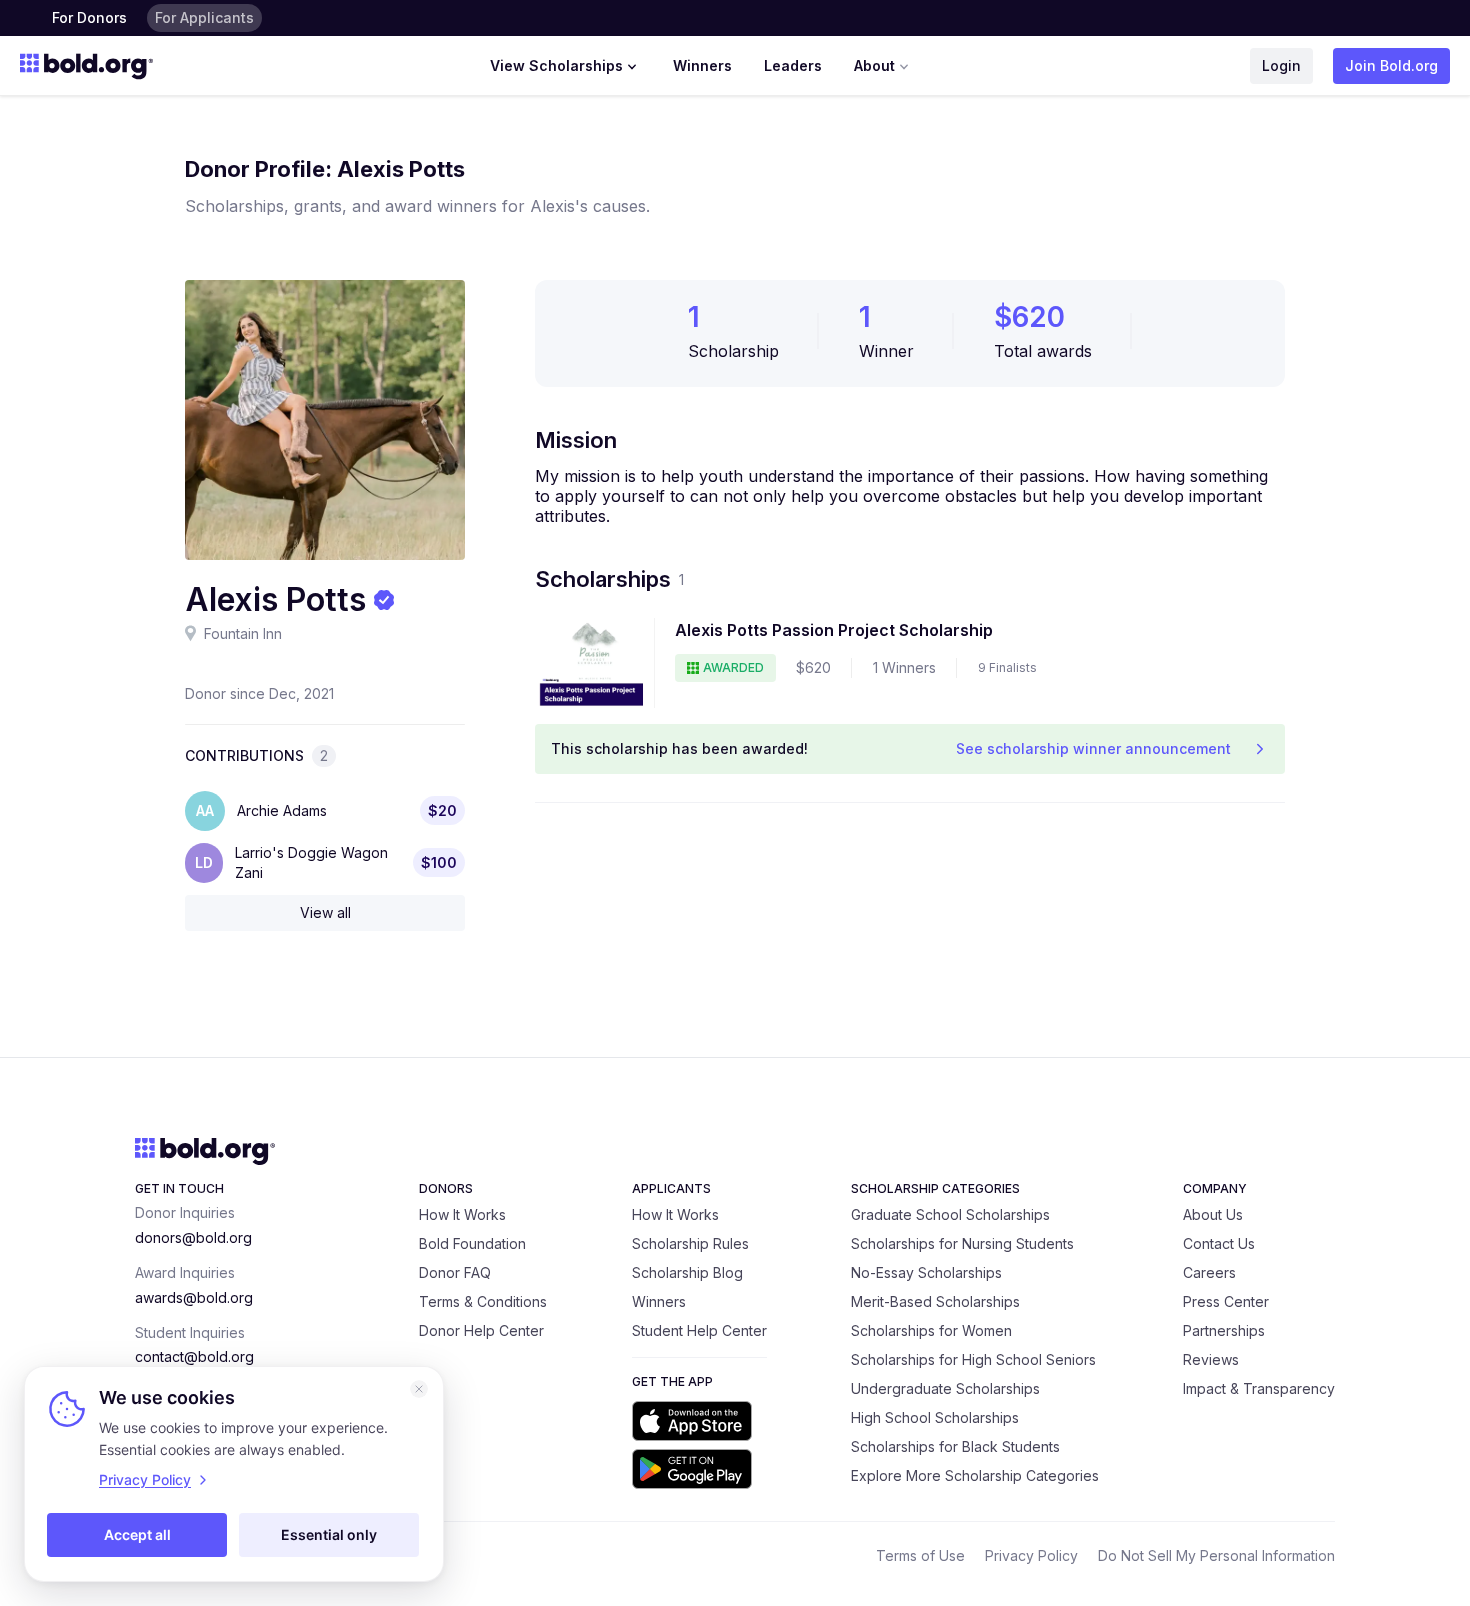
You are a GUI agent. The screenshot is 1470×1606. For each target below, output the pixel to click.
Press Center (1226, 1301)
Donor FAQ (455, 1272)
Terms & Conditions (483, 1301)
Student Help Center (699, 1330)
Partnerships (1224, 1330)
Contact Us (1219, 1243)
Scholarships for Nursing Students (962, 1243)
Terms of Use (920, 1555)
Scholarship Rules (690, 1243)
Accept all (137, 1534)
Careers (1209, 1272)
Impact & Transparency (1259, 1388)
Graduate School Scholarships (950, 1214)
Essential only (329, 1534)
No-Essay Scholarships (926, 1272)
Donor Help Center (481, 1330)
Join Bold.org (1391, 65)
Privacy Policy (1031, 1555)
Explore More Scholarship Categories (975, 1475)
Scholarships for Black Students (955, 1446)
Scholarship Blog (687, 1272)
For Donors (89, 17)
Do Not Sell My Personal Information (1216, 1555)
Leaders (793, 65)
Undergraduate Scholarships (945, 1388)
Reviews (1211, 1359)
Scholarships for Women (931, 1330)
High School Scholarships (935, 1417)
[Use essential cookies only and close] (419, 1389)
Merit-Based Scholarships (935, 1301)
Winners (702, 65)
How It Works (462, 1214)
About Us (1213, 1214)
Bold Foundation (472, 1243)
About (874, 65)
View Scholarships (556, 65)
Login (1281, 65)
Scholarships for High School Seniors (973, 1359)
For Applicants (204, 17)
